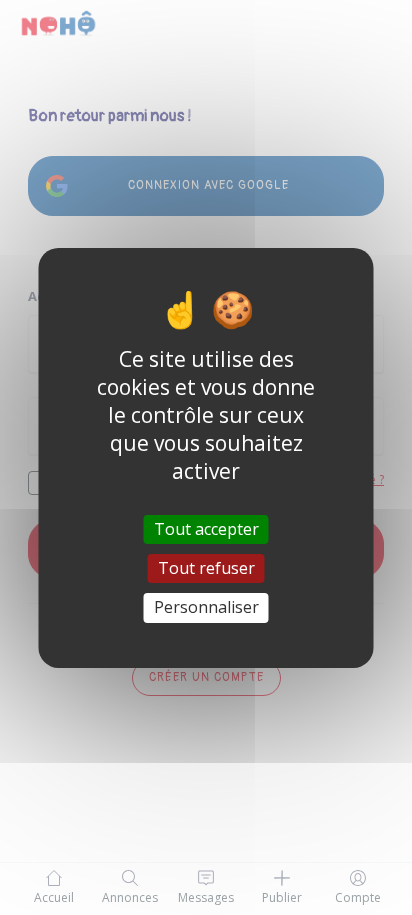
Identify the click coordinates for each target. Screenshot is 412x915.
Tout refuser (206, 568)
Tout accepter (206, 529)
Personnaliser (206, 607)
